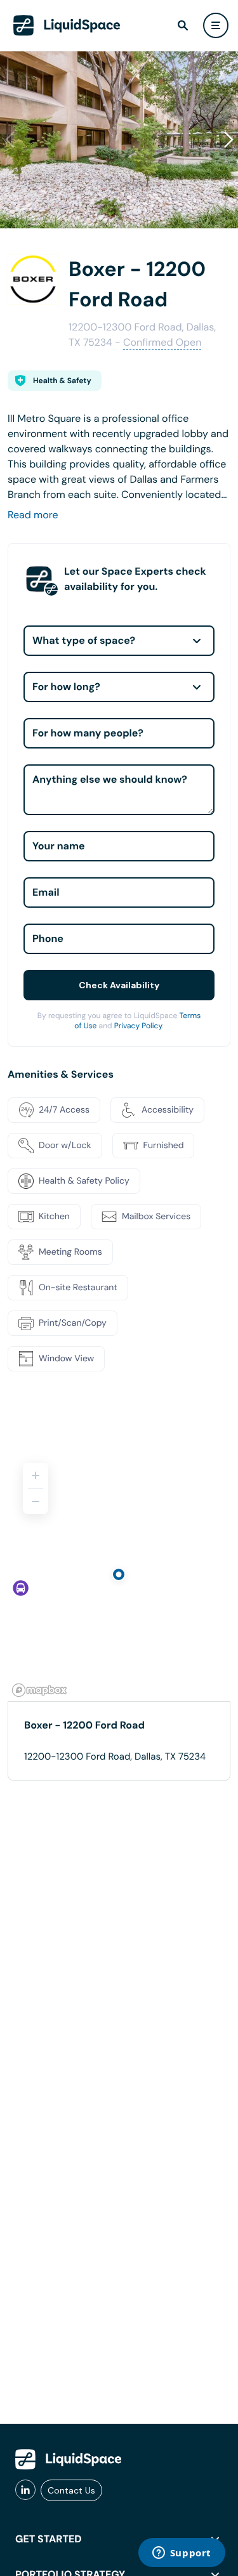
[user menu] (216, 25)
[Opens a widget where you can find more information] (182, 2554)
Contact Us (71, 2490)
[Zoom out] (36, 1501)
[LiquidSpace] (69, 2459)
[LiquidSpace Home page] (67, 25)
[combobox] (119, 641)
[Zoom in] (36, 1475)
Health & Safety (62, 381)
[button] (228, 140)
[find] (183, 25)
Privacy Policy (138, 1026)
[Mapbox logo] (39, 1690)
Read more (33, 515)
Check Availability (119, 985)
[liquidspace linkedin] (25, 2490)
